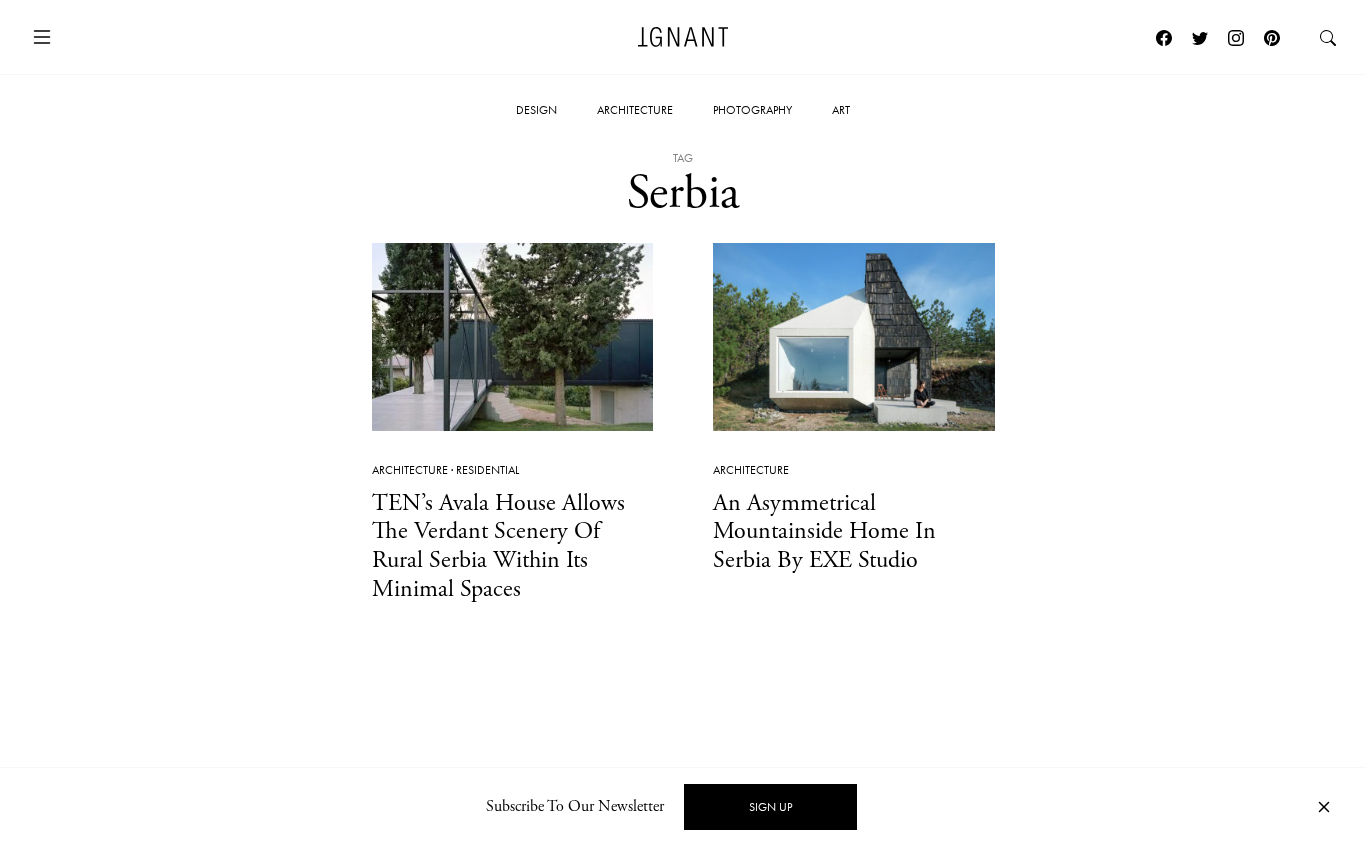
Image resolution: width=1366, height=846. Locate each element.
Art (841, 110)
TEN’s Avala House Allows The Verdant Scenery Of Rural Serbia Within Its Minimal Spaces (498, 546)
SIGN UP (770, 807)
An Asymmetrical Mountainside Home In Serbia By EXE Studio (824, 532)
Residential (487, 470)
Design (536, 110)
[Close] (1324, 807)
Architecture (635, 110)
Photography (752, 110)
